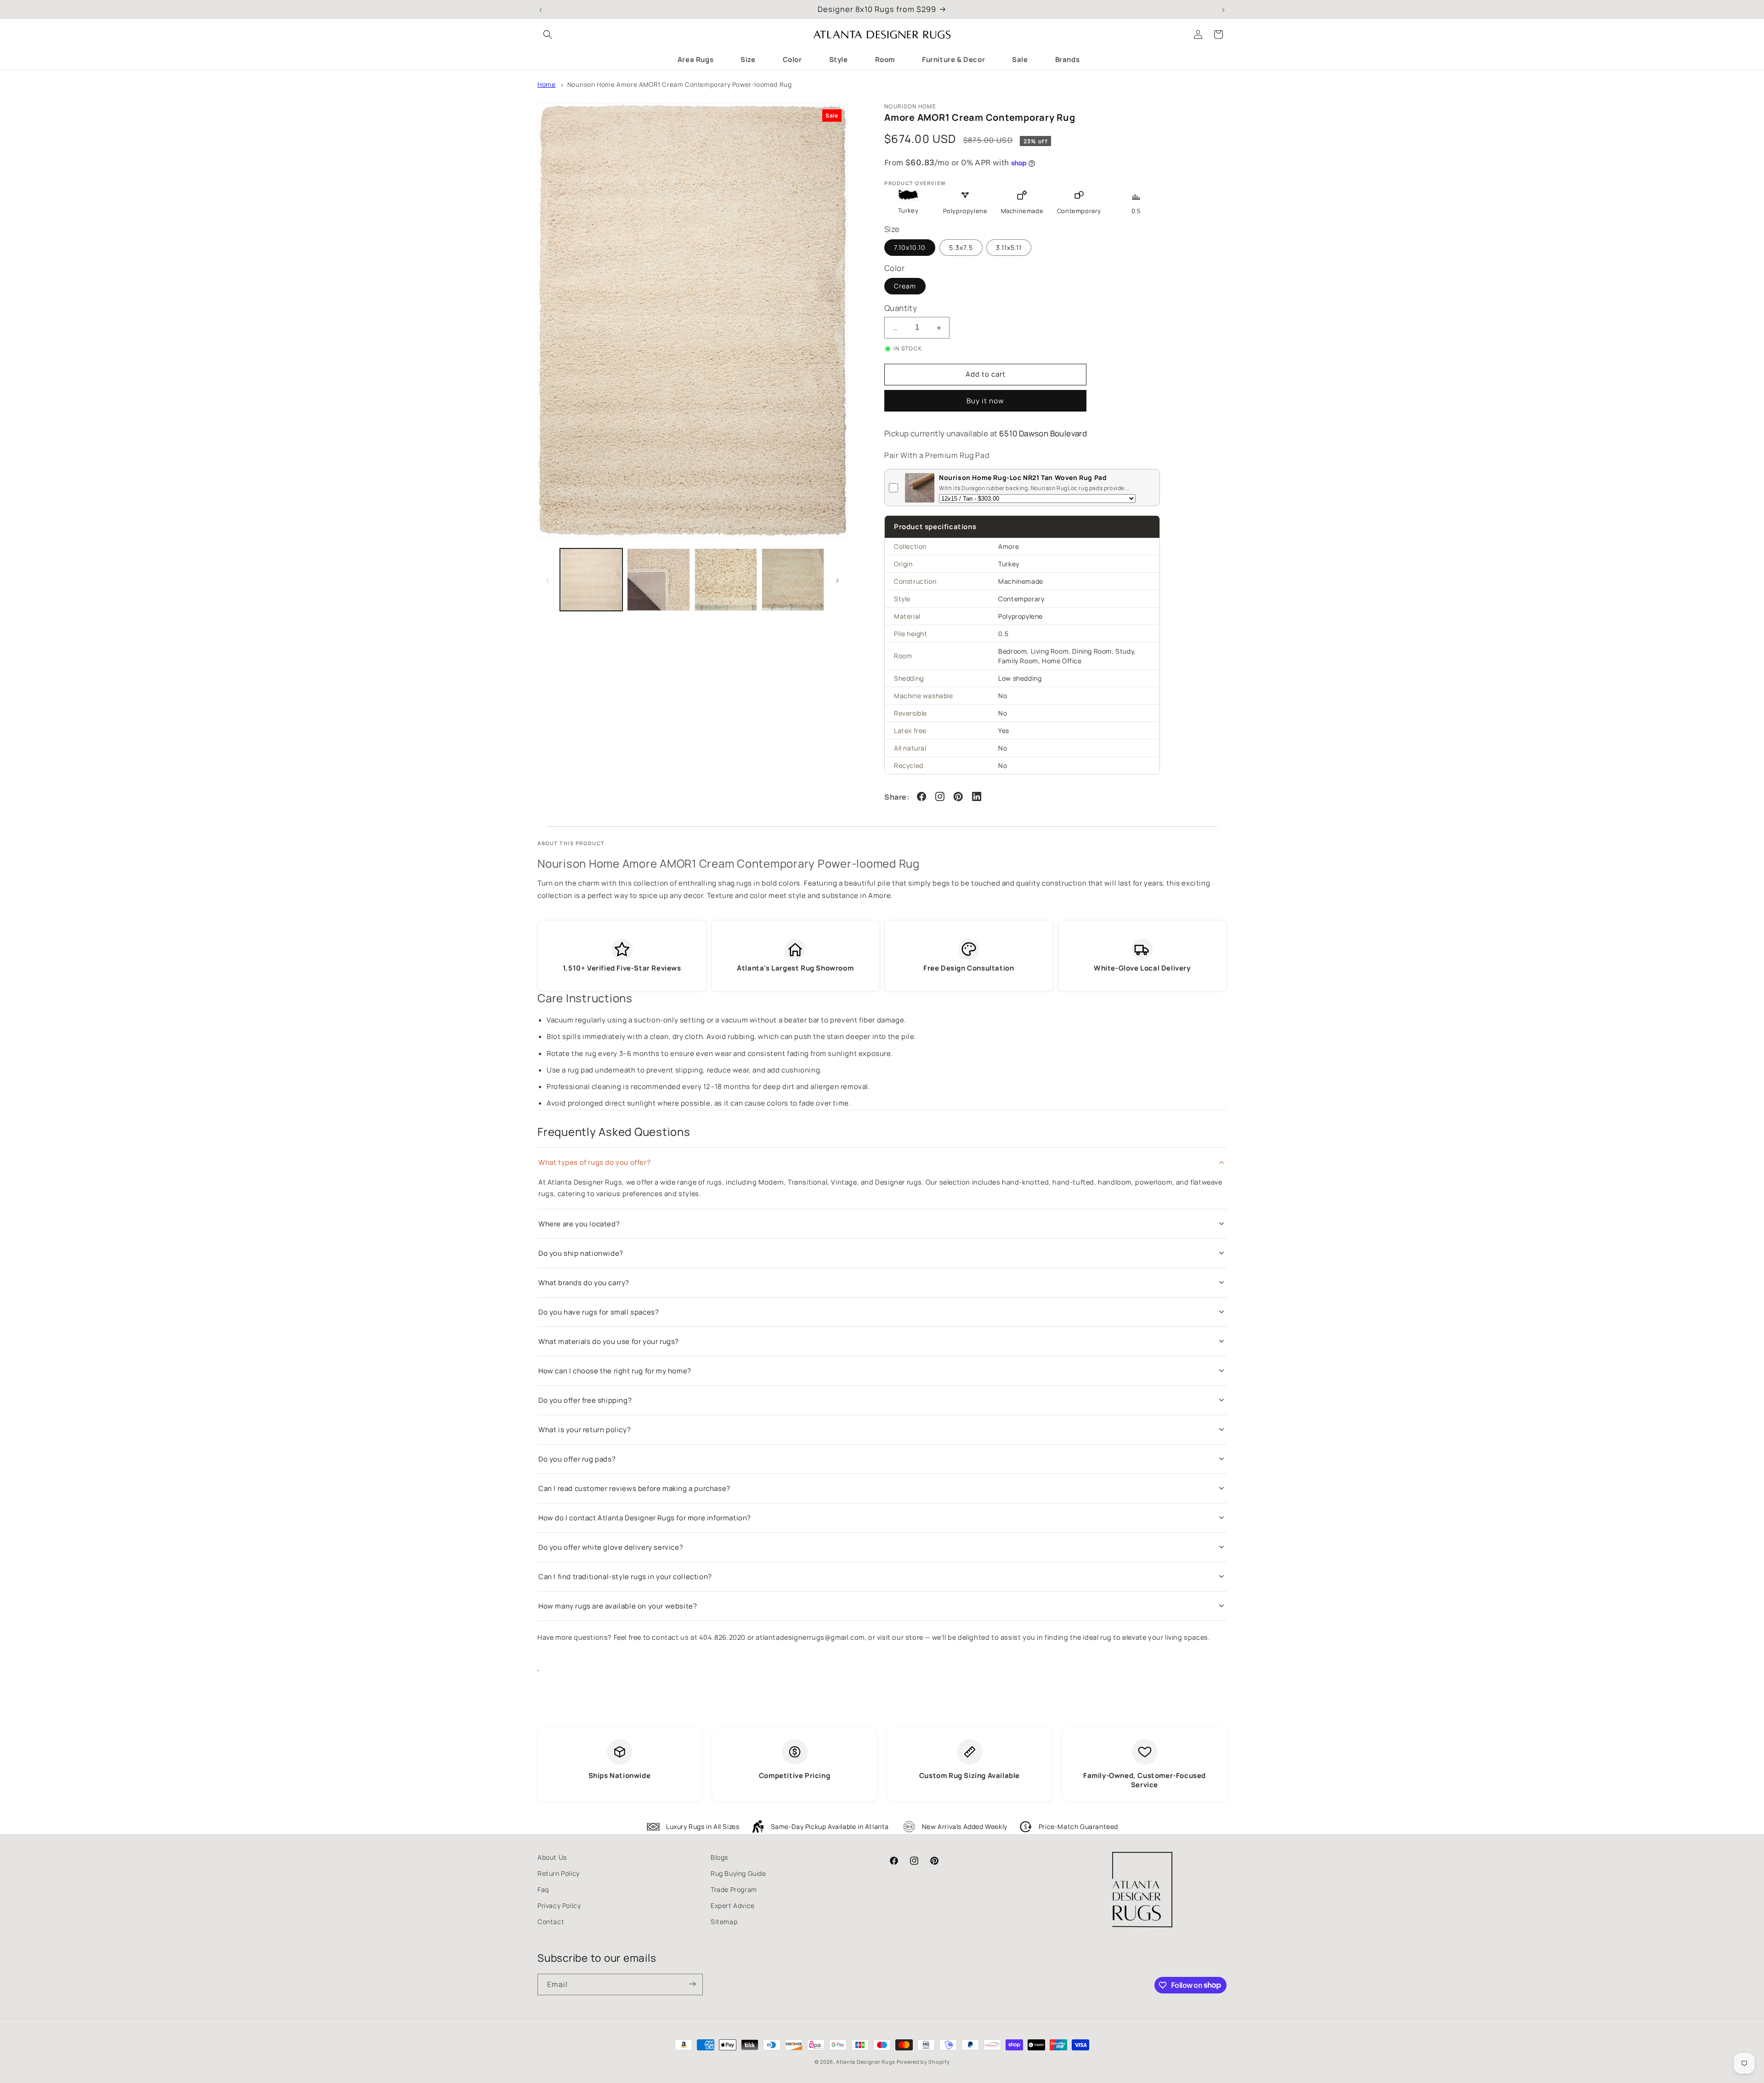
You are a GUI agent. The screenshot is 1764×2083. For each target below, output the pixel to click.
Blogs (719, 1857)
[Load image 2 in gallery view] (658, 580)
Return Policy (559, 1873)
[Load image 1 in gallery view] (591, 580)
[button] (548, 34)
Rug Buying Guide (738, 1873)
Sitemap (724, 1922)
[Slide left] (548, 580)
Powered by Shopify (923, 2062)
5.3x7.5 (961, 247)
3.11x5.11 (1009, 247)
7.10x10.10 (910, 247)
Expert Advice (733, 1905)
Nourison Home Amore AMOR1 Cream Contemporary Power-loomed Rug (680, 85)
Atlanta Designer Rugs (866, 2062)
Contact (551, 1922)
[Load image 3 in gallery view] (726, 580)
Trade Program (734, 1889)
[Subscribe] (692, 1984)
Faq (543, 1889)
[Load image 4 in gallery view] (793, 580)
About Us (552, 1857)
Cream (905, 286)
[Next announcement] (1223, 9)
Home (546, 85)
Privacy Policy (559, 1905)
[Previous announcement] (541, 9)
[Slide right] (837, 580)
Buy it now (985, 401)
